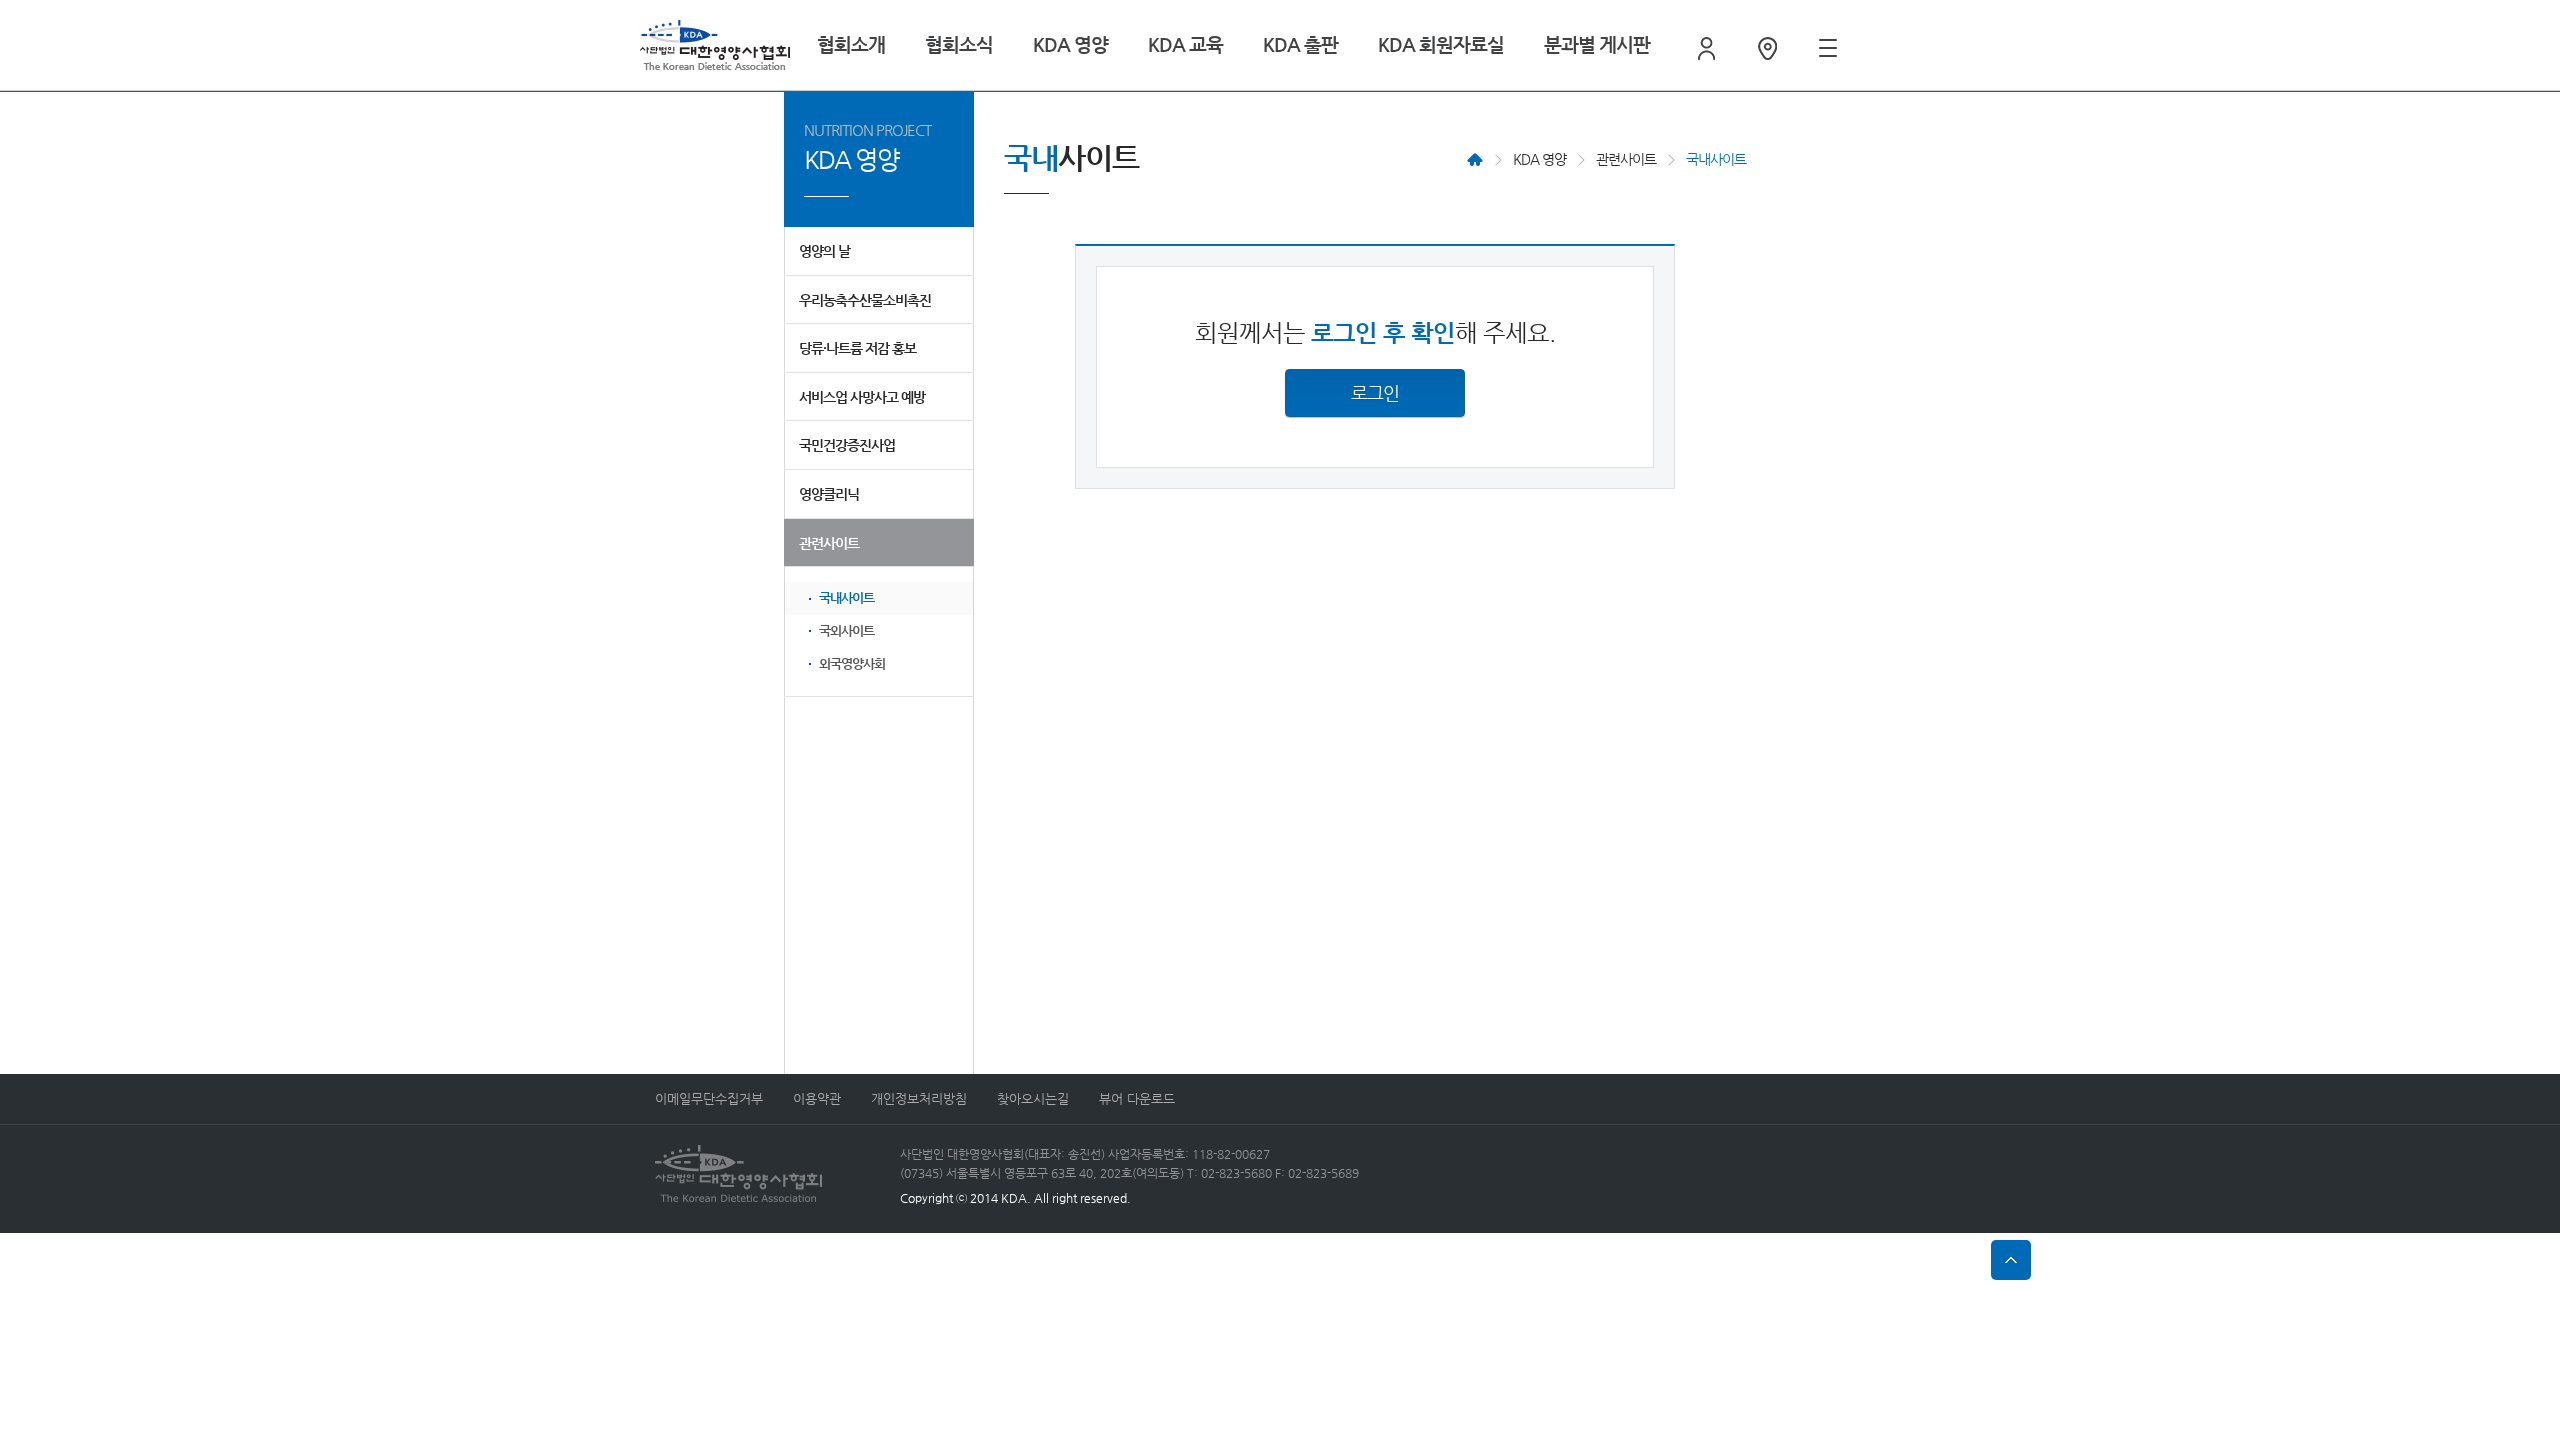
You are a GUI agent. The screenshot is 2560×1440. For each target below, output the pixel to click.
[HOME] (1475, 159)
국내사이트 (846, 597)
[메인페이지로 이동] (715, 45)
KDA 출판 (1300, 44)
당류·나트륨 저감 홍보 (857, 348)
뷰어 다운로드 (1137, 1098)
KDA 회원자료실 (1441, 44)
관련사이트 (829, 543)
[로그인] (1706, 48)
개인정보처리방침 (919, 1098)
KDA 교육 (1185, 44)
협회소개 (851, 44)
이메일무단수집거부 (709, 1098)
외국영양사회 (852, 663)
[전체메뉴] (1828, 48)
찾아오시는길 (1033, 1098)
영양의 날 (824, 251)
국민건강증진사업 (847, 445)
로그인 (1375, 392)
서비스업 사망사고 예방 (862, 397)
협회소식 (959, 44)
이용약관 (817, 1098)
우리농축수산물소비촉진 (865, 300)
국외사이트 (846, 630)
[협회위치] (1767, 48)
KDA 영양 (1070, 44)
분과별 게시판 (1597, 44)
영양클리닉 (829, 494)
